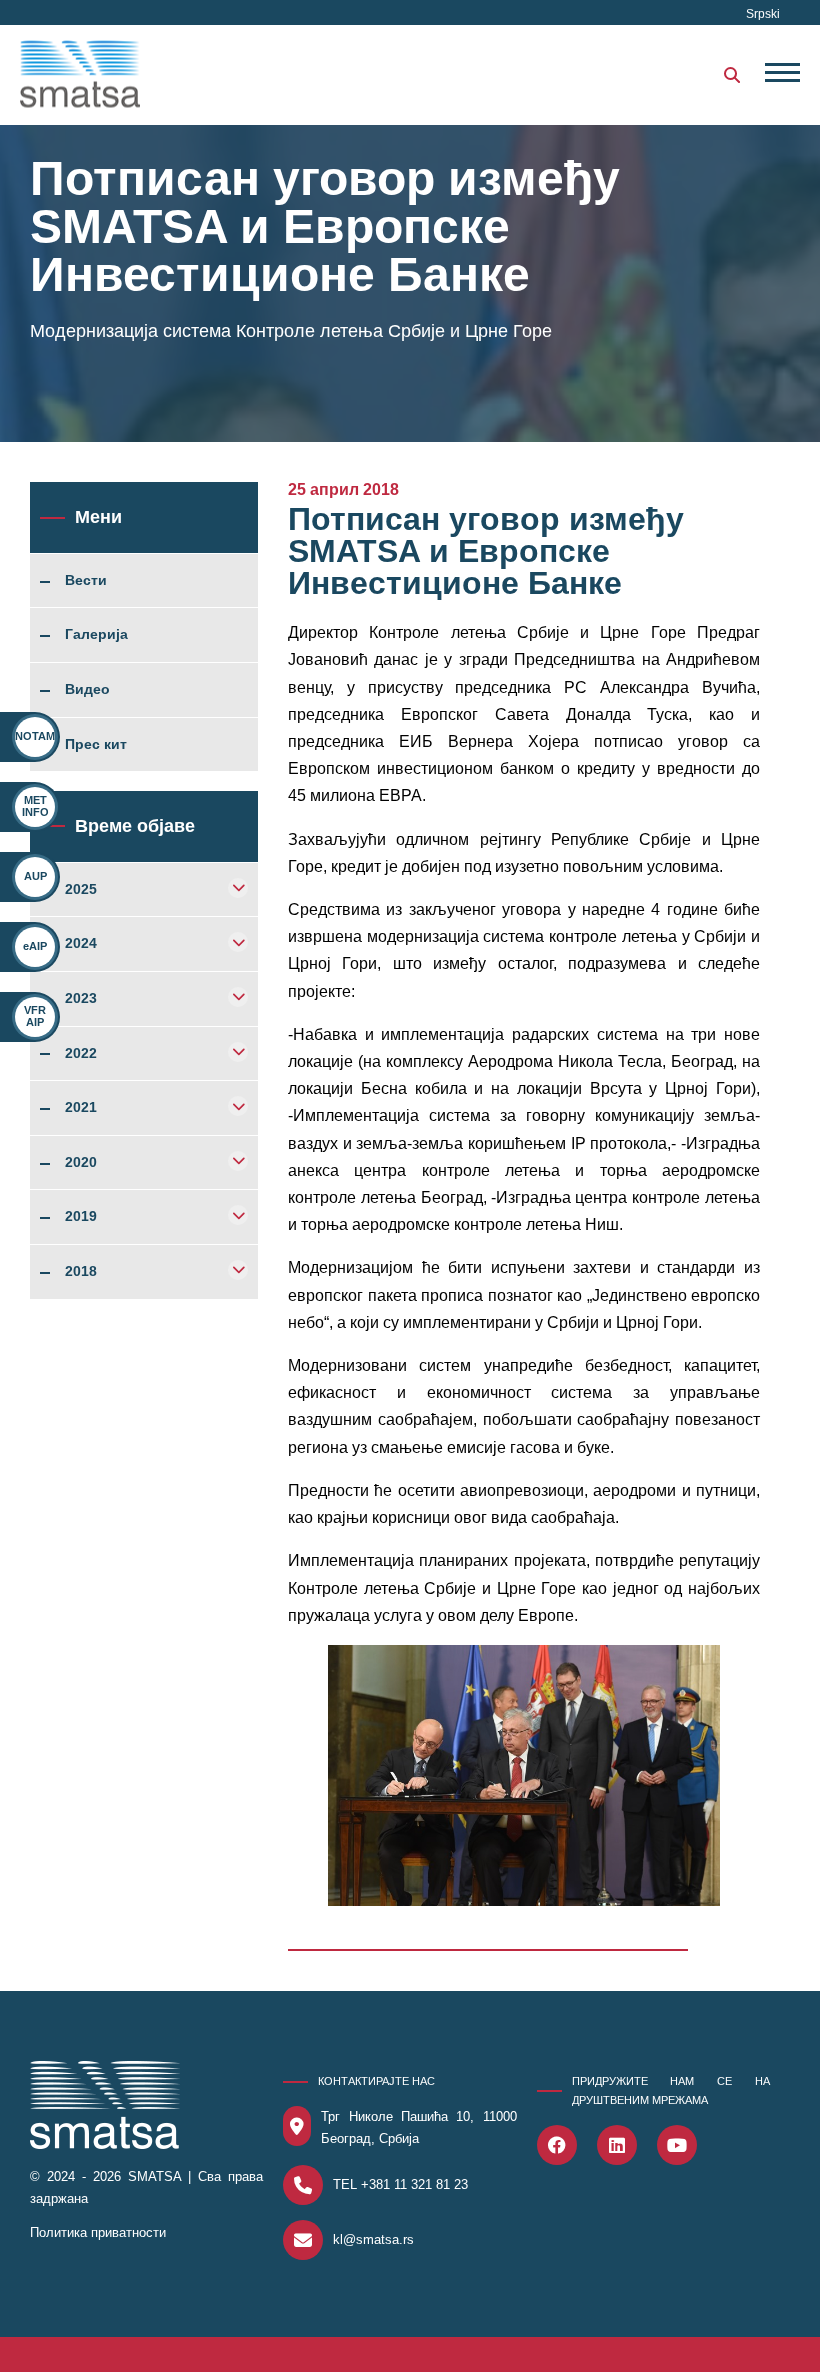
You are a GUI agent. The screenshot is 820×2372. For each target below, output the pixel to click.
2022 (81, 1054)
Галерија (96, 635)
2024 (81, 944)
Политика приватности (98, 2232)
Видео (87, 690)
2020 (81, 1163)
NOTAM (35, 736)
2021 (81, 1108)
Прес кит (96, 745)
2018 (81, 1272)
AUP (35, 876)
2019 (81, 1217)
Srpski (763, 14)
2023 (81, 999)
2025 (81, 890)
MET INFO (35, 805)
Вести (86, 581)
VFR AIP (35, 1015)
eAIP (35, 946)
